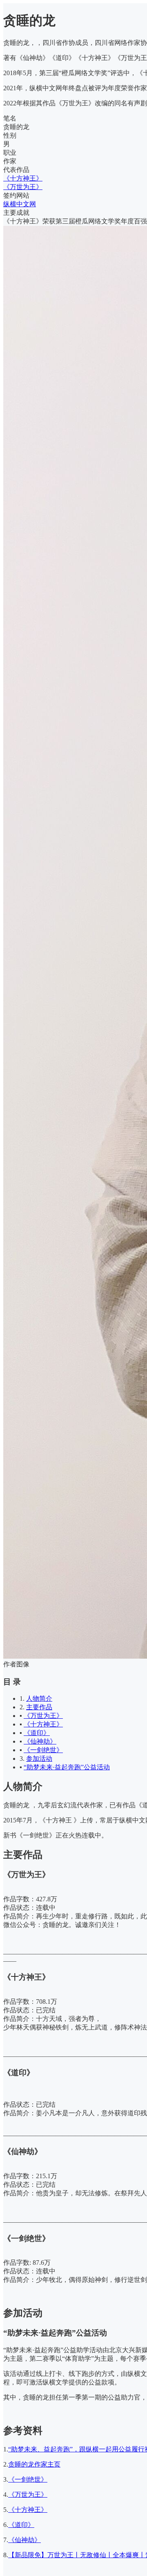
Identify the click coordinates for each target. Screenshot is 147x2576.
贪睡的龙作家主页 (34, 2464)
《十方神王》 (23, 178)
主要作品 (39, 1707)
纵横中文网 (20, 204)
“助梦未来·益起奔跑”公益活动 (67, 1767)
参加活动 (39, 1759)
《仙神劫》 (40, 1741)
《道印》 (37, 1733)
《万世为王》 (23, 187)
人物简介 (39, 1698)
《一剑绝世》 (43, 1750)
